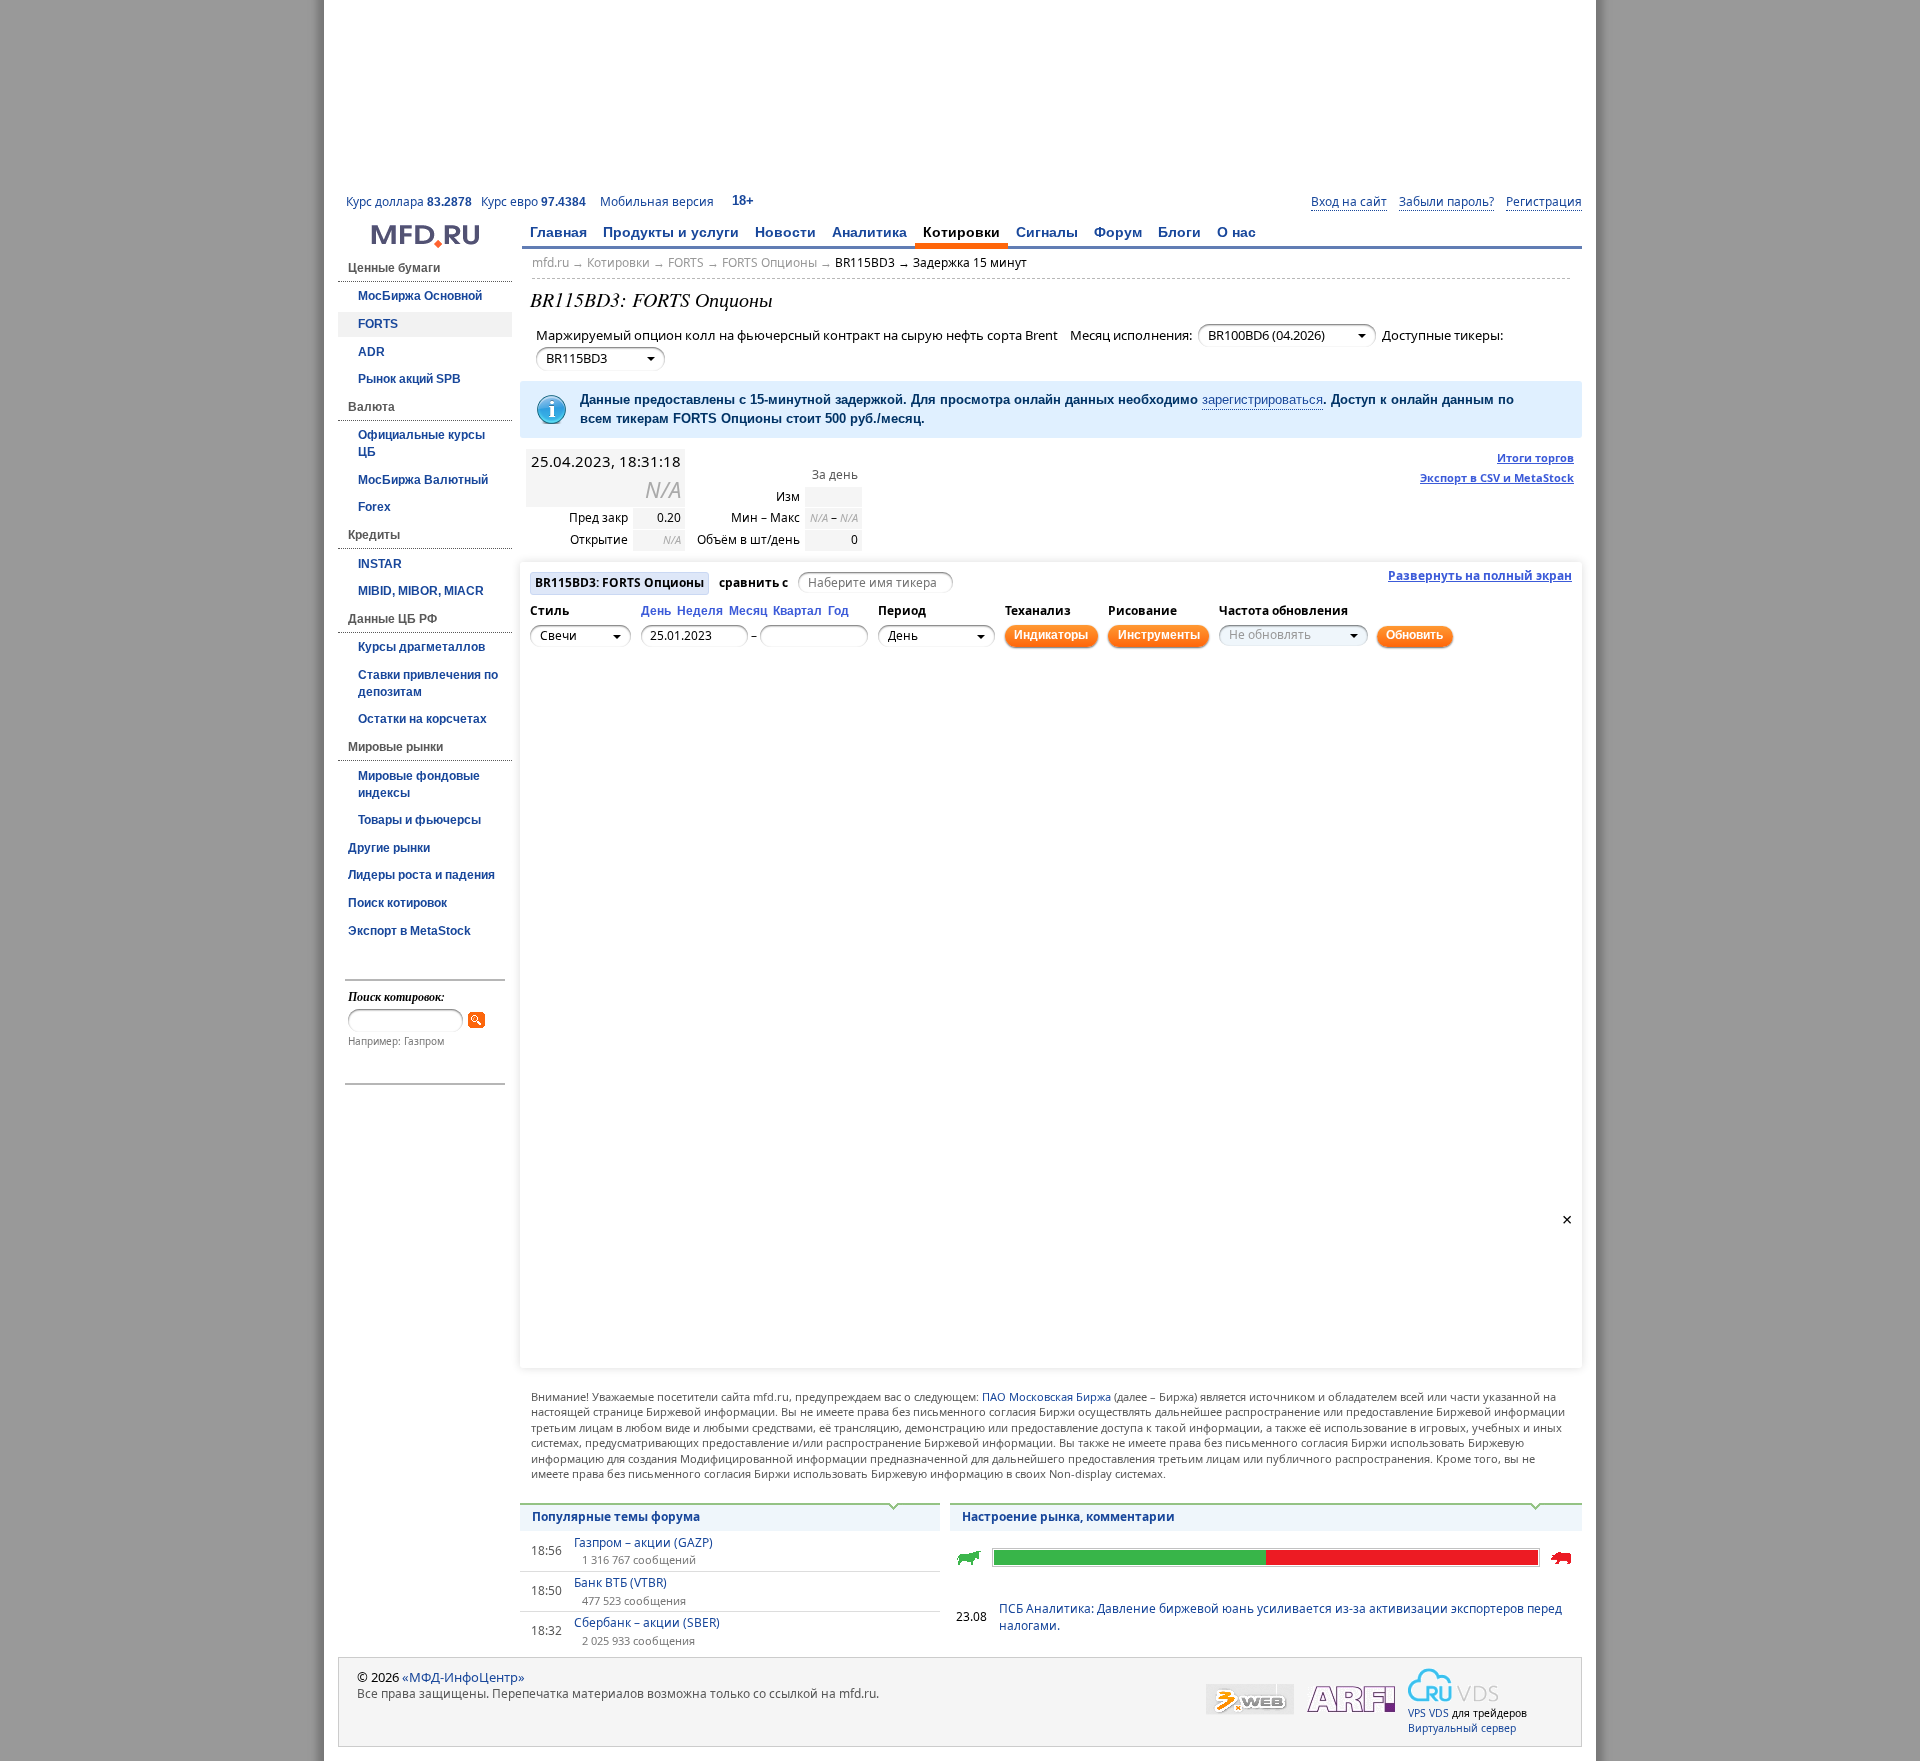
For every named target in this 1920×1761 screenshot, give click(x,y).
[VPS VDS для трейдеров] (1453, 1685)
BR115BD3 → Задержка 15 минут (931, 262)
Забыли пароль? (1446, 202)
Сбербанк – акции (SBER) (647, 1623)
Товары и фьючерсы (419, 820)
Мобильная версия (657, 201)
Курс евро (533, 201)
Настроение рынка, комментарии (1068, 1516)
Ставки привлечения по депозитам (428, 683)
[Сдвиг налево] (571, 716)
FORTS (378, 324)
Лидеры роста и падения (421, 875)
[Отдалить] (637, 727)
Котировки (961, 232)
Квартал (797, 611)
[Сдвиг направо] (615, 716)
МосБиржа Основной (420, 296)
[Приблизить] (637, 705)
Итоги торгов (1535, 457)
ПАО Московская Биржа (1046, 1396)
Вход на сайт (1349, 202)
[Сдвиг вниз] (593, 738)
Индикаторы (1051, 635)
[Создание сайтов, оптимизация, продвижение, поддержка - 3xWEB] (1250, 1699)
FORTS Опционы (769, 262)
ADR (371, 352)
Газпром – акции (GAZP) (643, 1543)
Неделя (700, 611)
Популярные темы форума (616, 1516)
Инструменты (1159, 635)
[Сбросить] (593, 716)
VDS (1439, 1713)
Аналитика (869, 232)
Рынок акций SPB (409, 379)
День (656, 611)
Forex (374, 507)
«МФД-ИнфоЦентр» (463, 1677)
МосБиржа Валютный (423, 480)
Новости (785, 232)
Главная (558, 232)
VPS (1417, 1713)
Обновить (1414, 635)
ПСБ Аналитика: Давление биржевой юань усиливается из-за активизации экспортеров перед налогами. (1280, 1617)
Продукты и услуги (671, 232)
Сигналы (1047, 232)
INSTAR (380, 564)
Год (838, 611)
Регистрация (1544, 202)
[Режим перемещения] (549, 705)
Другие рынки (389, 848)
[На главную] (425, 243)
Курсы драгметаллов (421, 647)
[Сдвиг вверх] (593, 694)
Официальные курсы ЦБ (421, 443)
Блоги (1179, 232)
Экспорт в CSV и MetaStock (1497, 477)
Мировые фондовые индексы (419, 784)
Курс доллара (409, 201)
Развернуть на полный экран (1480, 576)
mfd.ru (550, 262)
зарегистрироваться (1262, 399)
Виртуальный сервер (1462, 1728)
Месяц (748, 611)
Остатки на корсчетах (422, 719)
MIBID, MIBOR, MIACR (421, 591)
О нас (1236, 232)
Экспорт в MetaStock (409, 931)
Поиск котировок (397, 903)
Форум (1118, 232)
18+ (743, 200)
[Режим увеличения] (549, 727)
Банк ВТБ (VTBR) (620, 1583)
